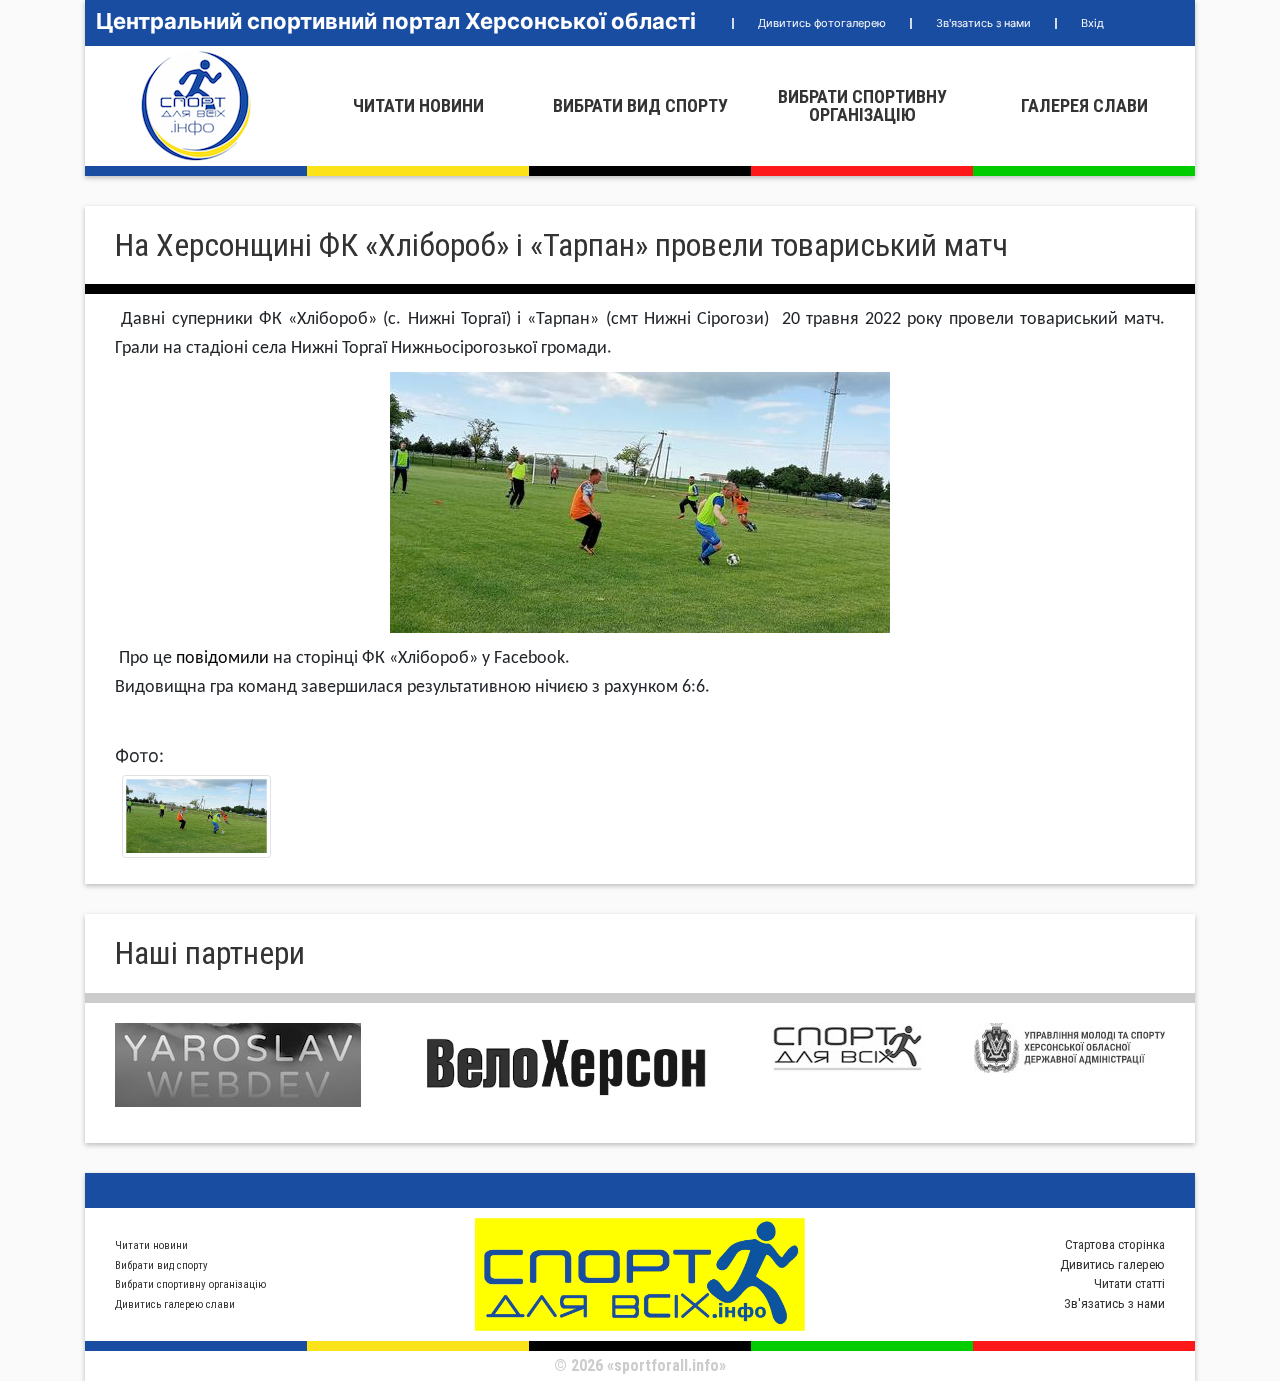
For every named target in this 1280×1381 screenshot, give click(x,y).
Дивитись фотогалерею (822, 23)
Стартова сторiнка (1115, 1244)
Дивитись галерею (1112, 1264)
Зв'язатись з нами (983, 23)
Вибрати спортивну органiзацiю (862, 105)
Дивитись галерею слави (175, 1304)
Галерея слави (1084, 105)
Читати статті (1129, 1283)
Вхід (1092, 23)
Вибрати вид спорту (640, 105)
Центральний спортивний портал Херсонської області (396, 21)
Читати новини (418, 105)
